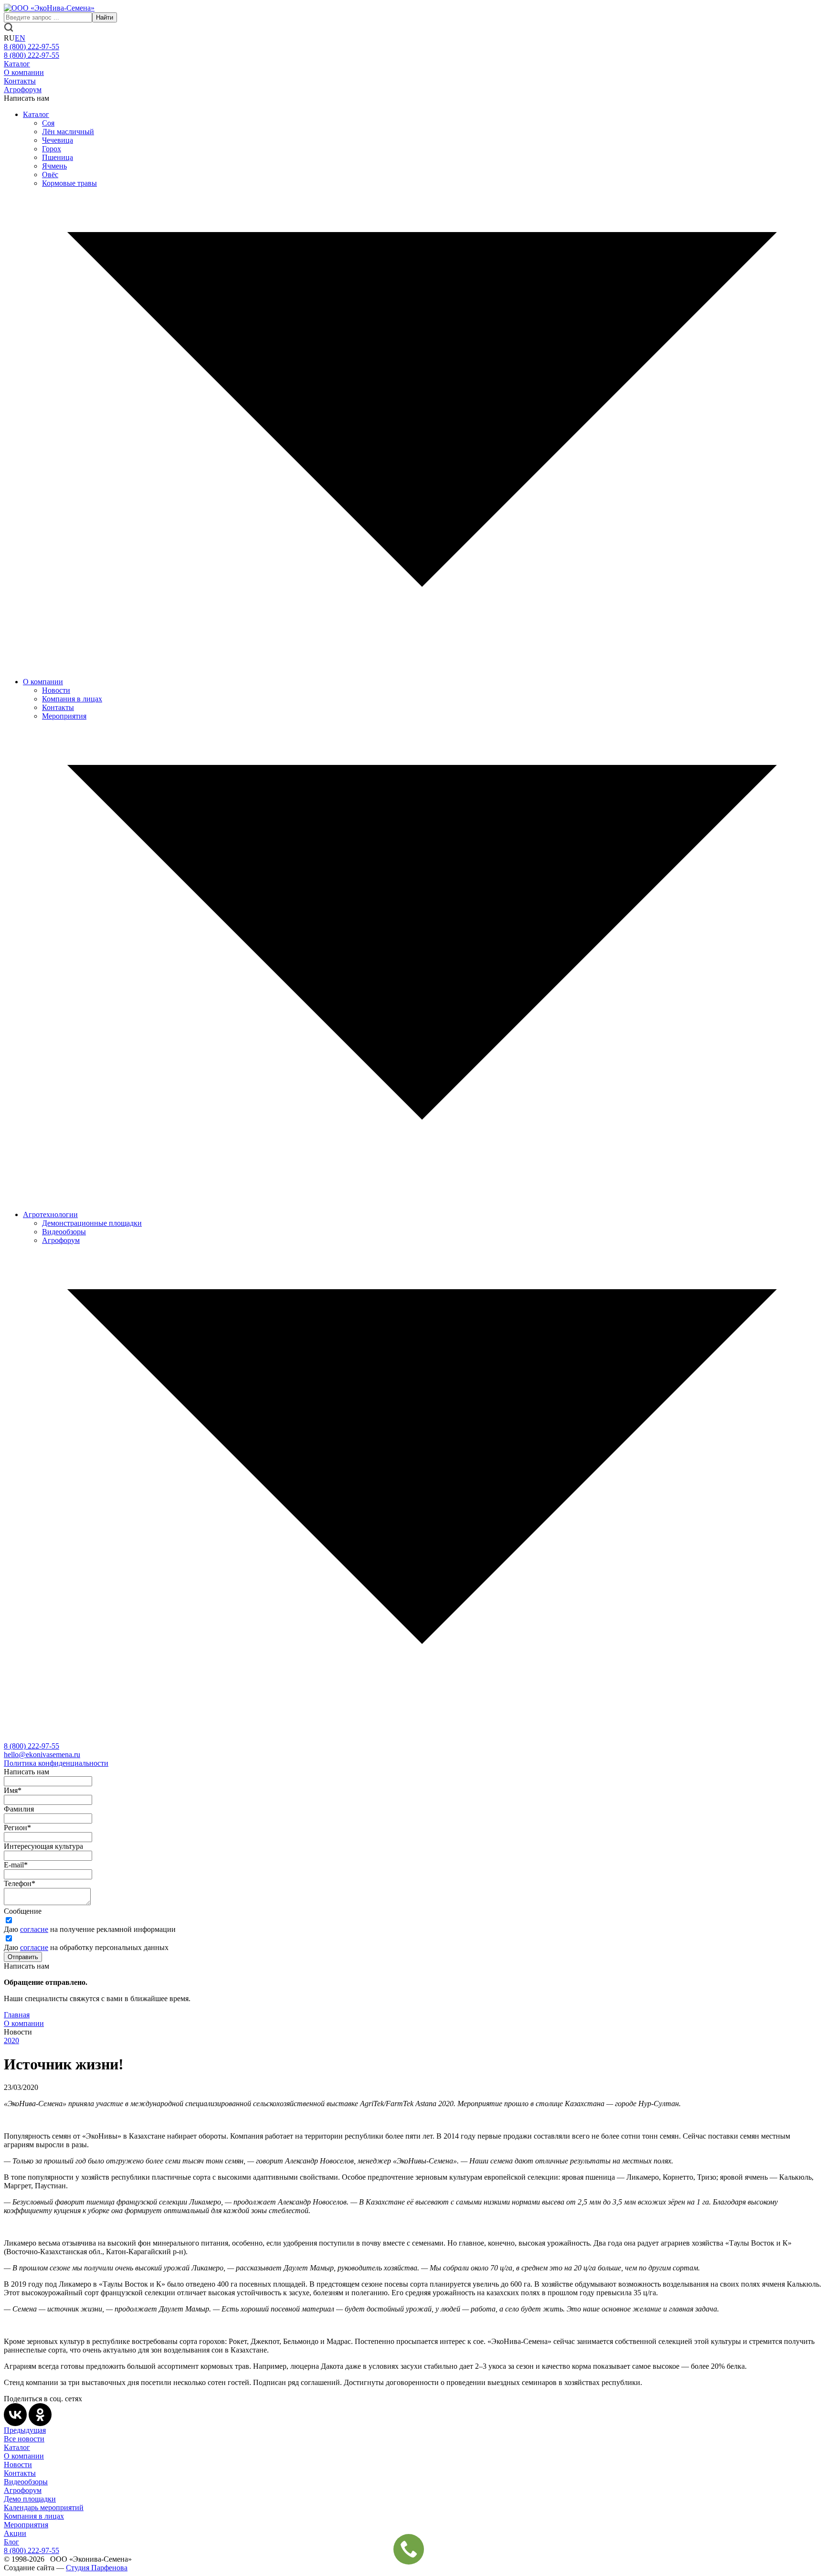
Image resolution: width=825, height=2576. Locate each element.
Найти (105, 17)
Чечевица (58, 140)
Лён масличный (68, 132)
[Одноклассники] (40, 2415)
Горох (52, 149)
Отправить (23, 1957)
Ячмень (54, 166)
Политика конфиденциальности (56, 1763)
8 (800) (32, 1746)
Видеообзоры (64, 1232)
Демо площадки (30, 2499)
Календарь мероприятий (44, 2507)
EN (20, 38)
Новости (56, 690)
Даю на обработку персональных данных (86, 1947)
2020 (11, 2041)
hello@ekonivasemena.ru (42, 1754)
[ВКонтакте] (15, 2415)
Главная (17, 2015)
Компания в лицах (72, 699)
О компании (24, 72)
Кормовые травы (69, 183)
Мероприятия (64, 716)
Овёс (50, 175)
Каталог (17, 64)
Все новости (24, 2439)
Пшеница (58, 157)
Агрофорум (23, 90)
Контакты (20, 81)
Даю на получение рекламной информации (90, 1929)
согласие (34, 1929)
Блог (11, 2542)
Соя (48, 123)
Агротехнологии (50, 1214)
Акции (15, 2533)
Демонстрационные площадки (92, 1223)
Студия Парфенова (97, 2568)
